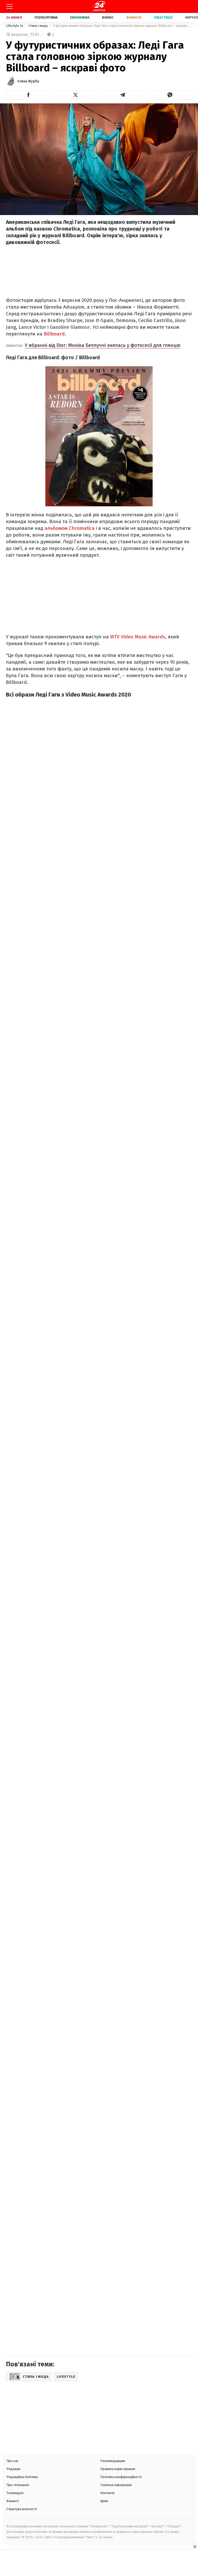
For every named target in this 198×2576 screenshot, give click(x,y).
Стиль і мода (39, 26)
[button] (28, 95)
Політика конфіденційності (121, 2477)
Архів (104, 2501)
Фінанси (134, 17)
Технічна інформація (116, 2485)
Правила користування (118, 2469)
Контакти (107, 2493)
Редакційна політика (22, 2477)
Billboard (54, 334)
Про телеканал (18, 2485)
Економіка (80, 17)
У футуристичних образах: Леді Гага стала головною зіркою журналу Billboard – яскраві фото (122, 26)
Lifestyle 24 (15, 26)
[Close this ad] (194, 2547)
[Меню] (10, 6)
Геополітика (46, 17)
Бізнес (108, 17)
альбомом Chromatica (70, 528)
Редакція (13, 2469)
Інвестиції (163, 17)
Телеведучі (15, 2493)
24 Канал (14, 17)
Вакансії (13, 2501)
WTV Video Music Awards (138, 637)
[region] (99, 2564)
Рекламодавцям (113, 2461)
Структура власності (22, 2509)
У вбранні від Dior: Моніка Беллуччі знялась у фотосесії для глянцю (103, 345)
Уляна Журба (28, 81)
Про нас (13, 2461)
